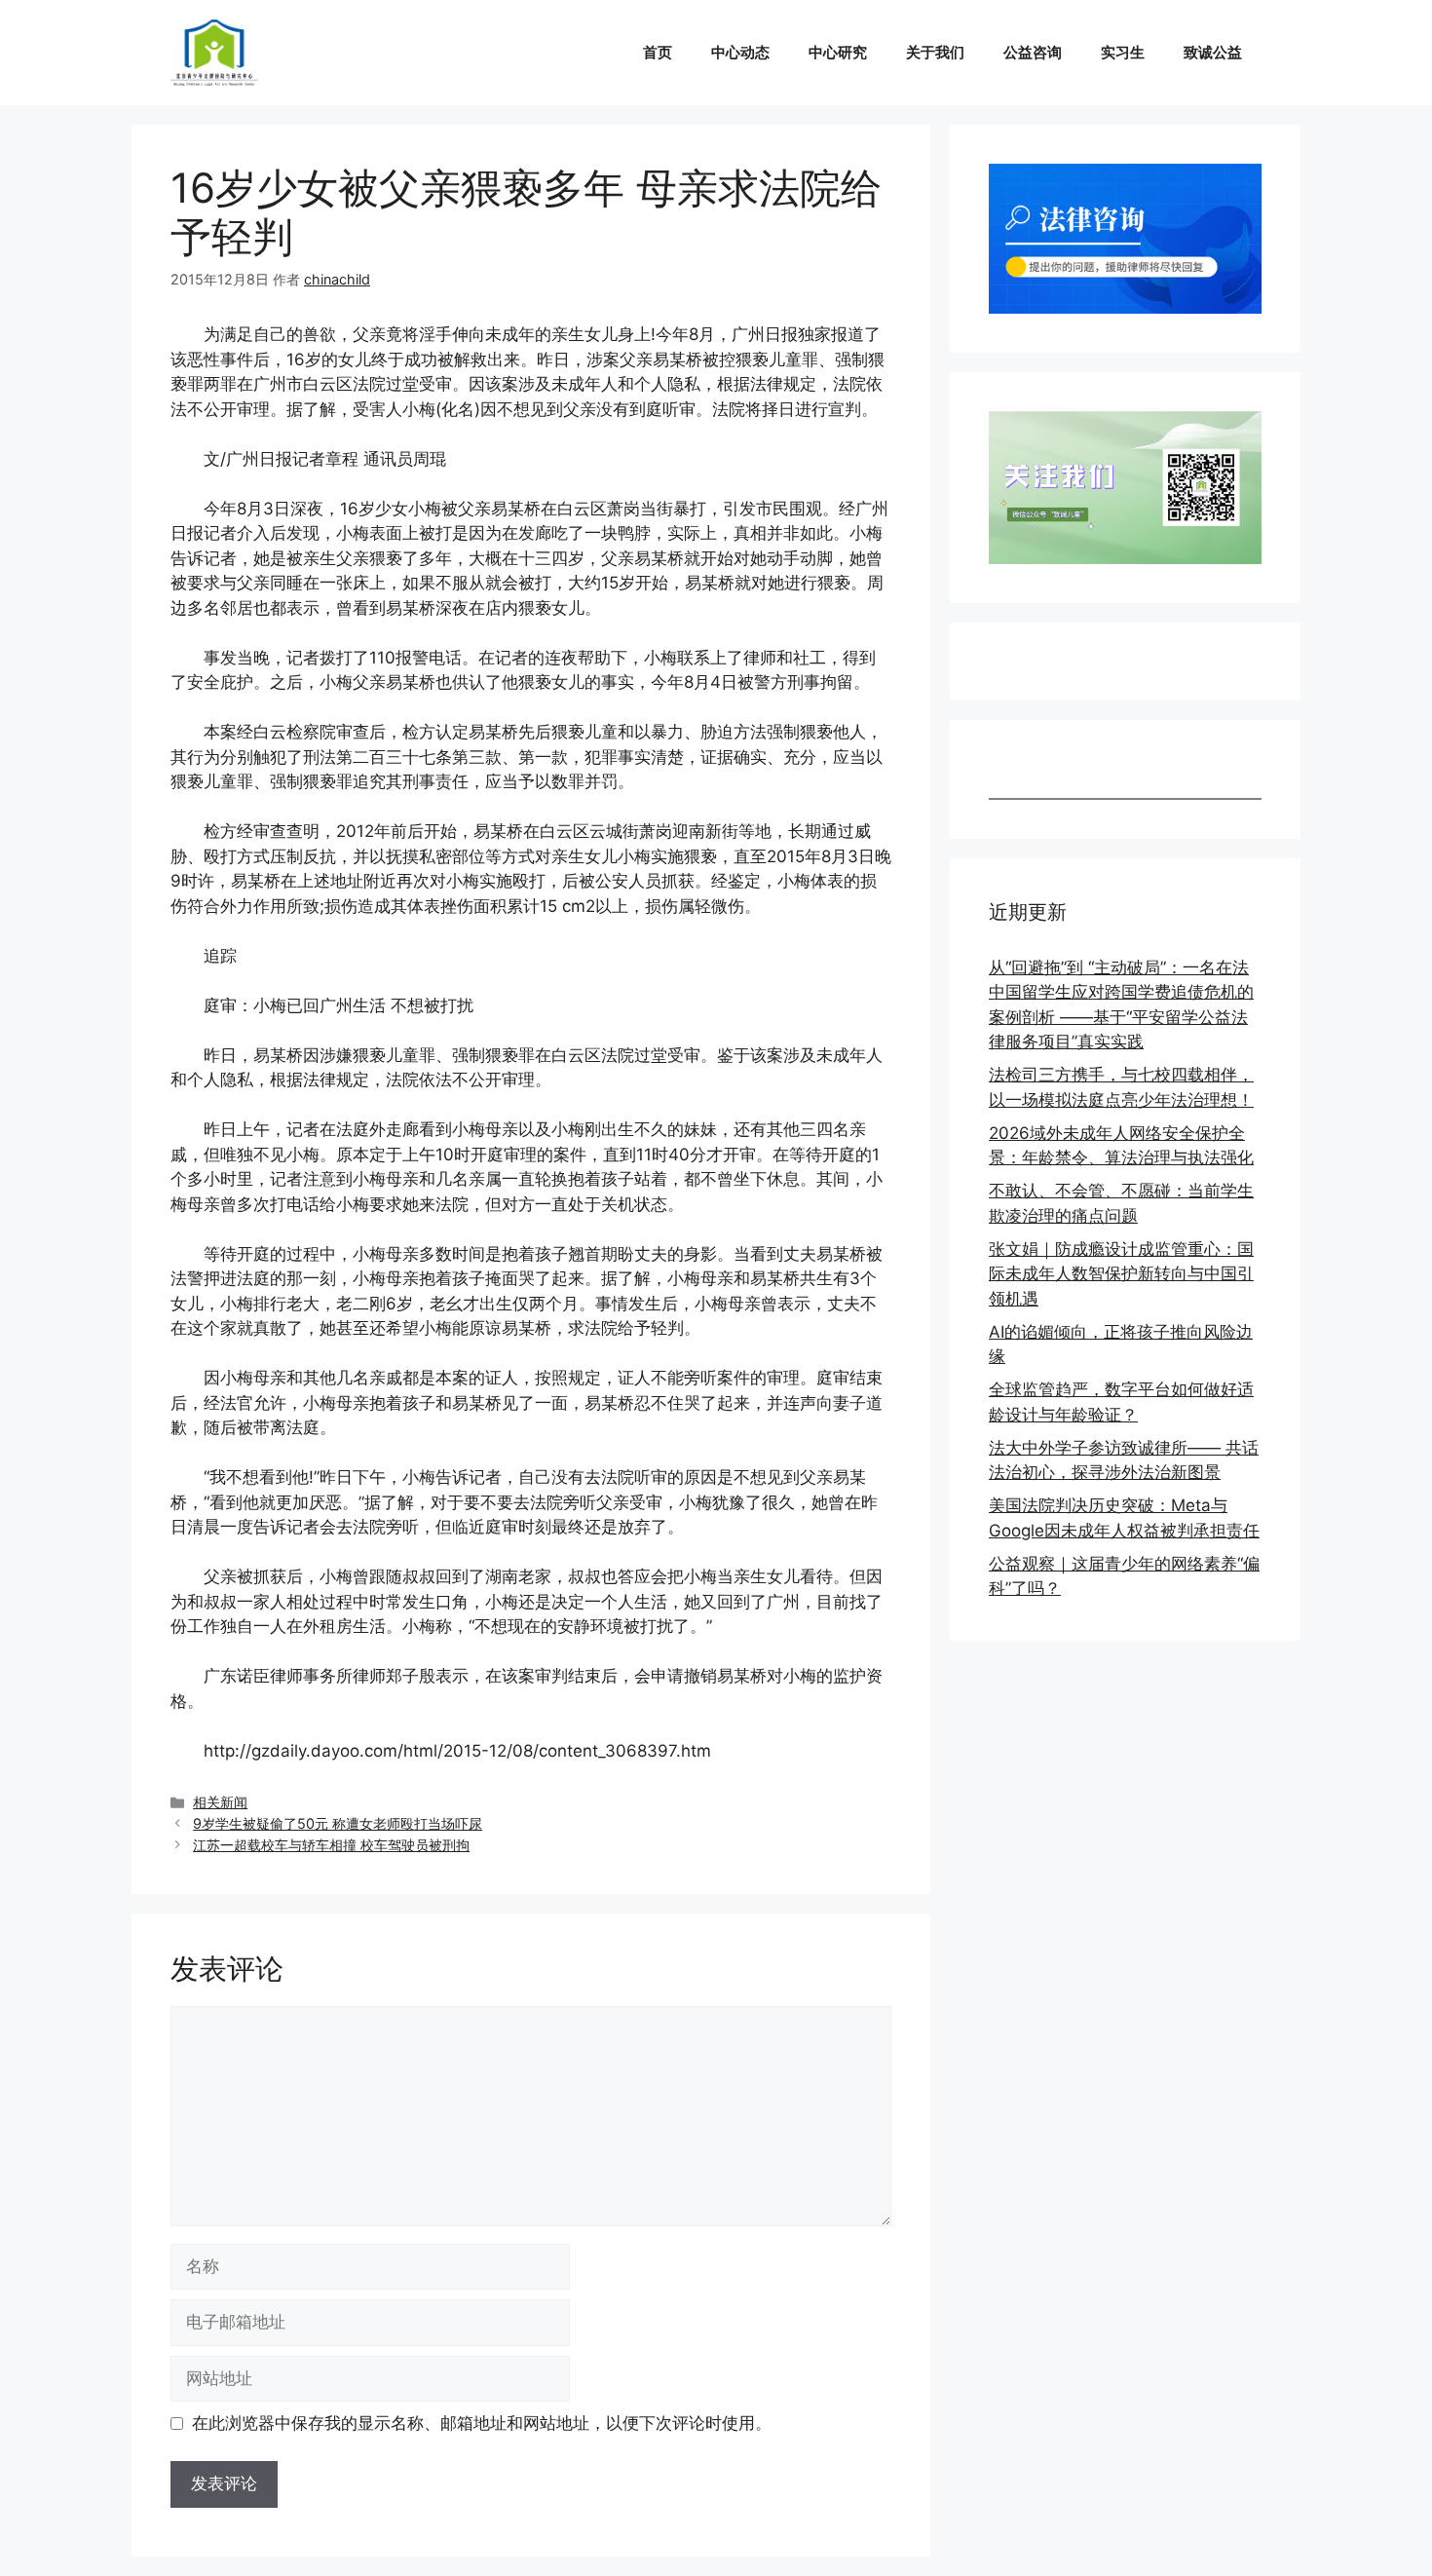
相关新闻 (220, 1802)
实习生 (1123, 52)
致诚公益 (1213, 52)
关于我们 (935, 52)
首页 (658, 52)
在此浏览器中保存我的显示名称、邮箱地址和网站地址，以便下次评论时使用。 (482, 2423)
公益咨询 (1033, 52)
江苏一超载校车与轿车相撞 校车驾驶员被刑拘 (331, 1845)
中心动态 (740, 52)
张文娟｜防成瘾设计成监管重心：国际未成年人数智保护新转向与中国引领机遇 (1121, 1274)
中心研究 (838, 52)
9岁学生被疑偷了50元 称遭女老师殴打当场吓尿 (338, 1823)
